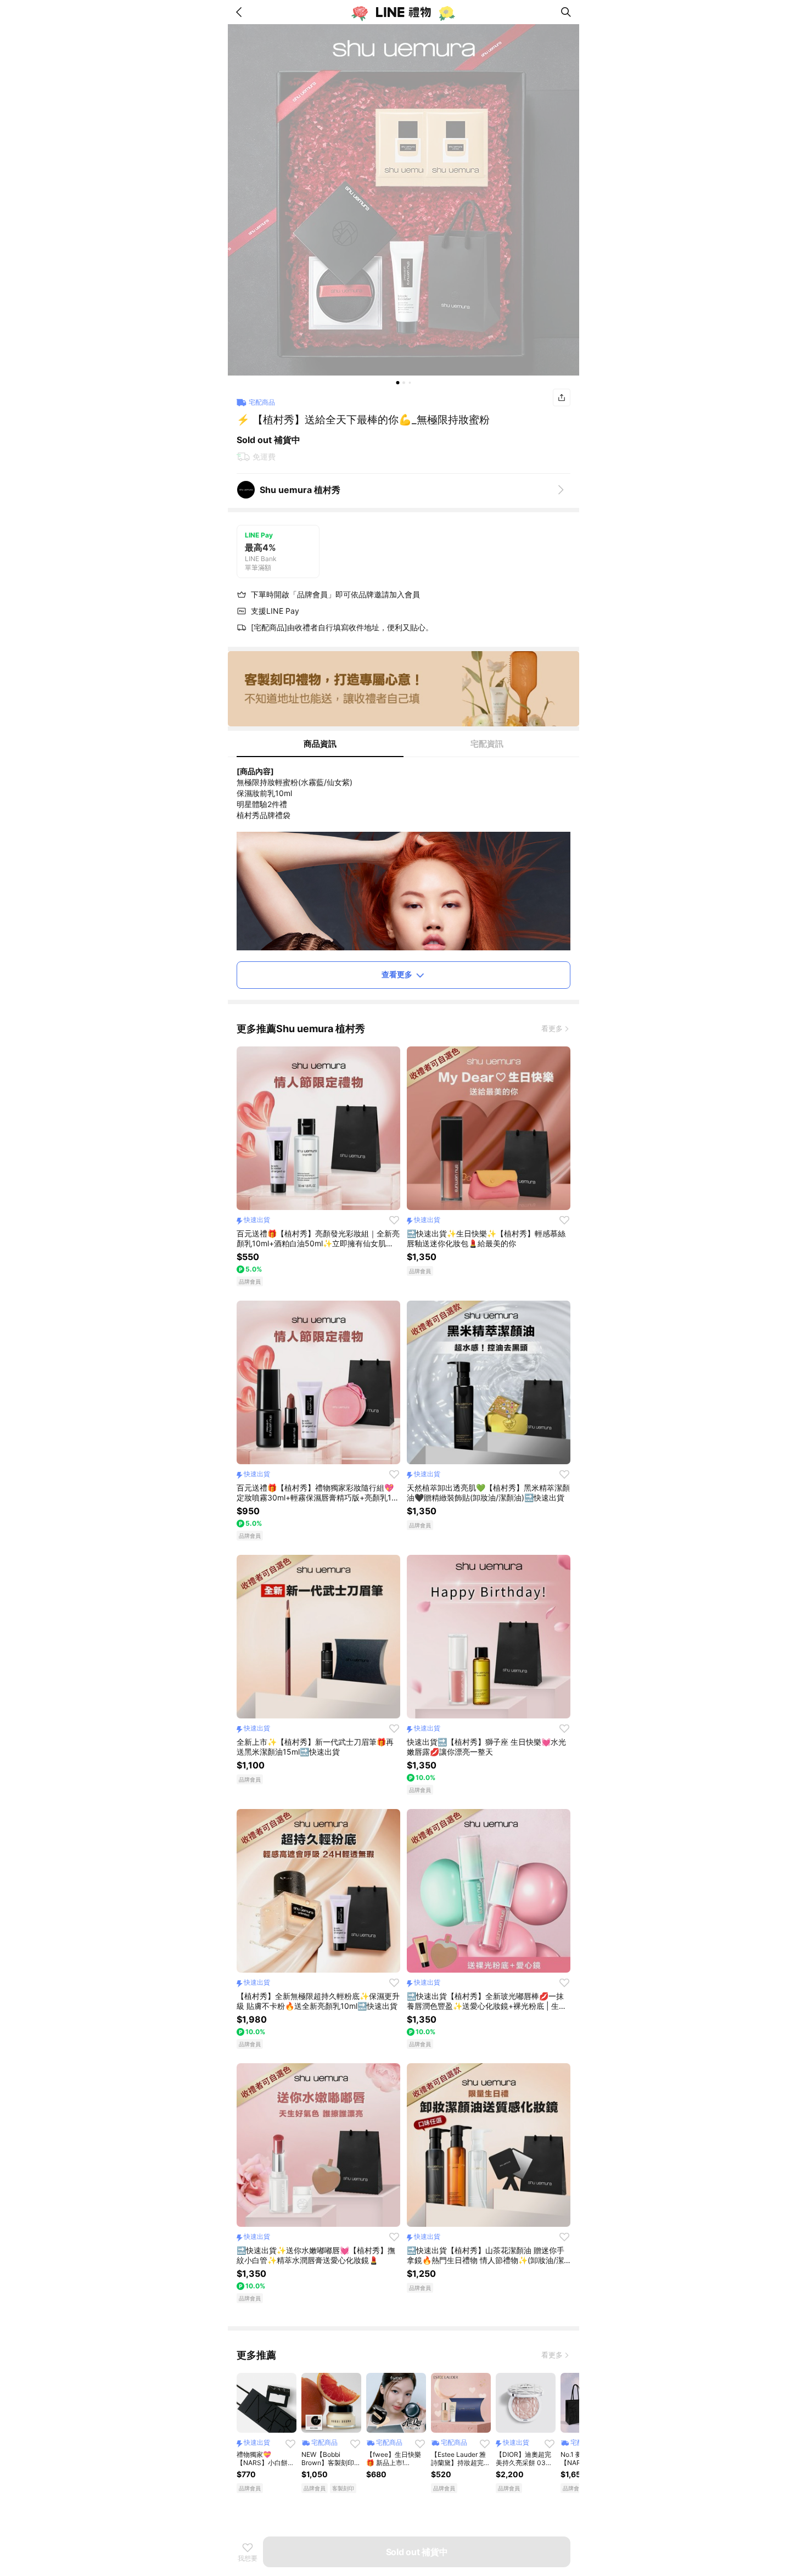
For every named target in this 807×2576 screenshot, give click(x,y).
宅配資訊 (487, 744)
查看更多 (397, 974)
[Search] (566, 12)
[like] (394, 1220)
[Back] (241, 12)
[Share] (562, 397)
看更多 (552, 1028)
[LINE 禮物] (403, 12)
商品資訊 (320, 744)
